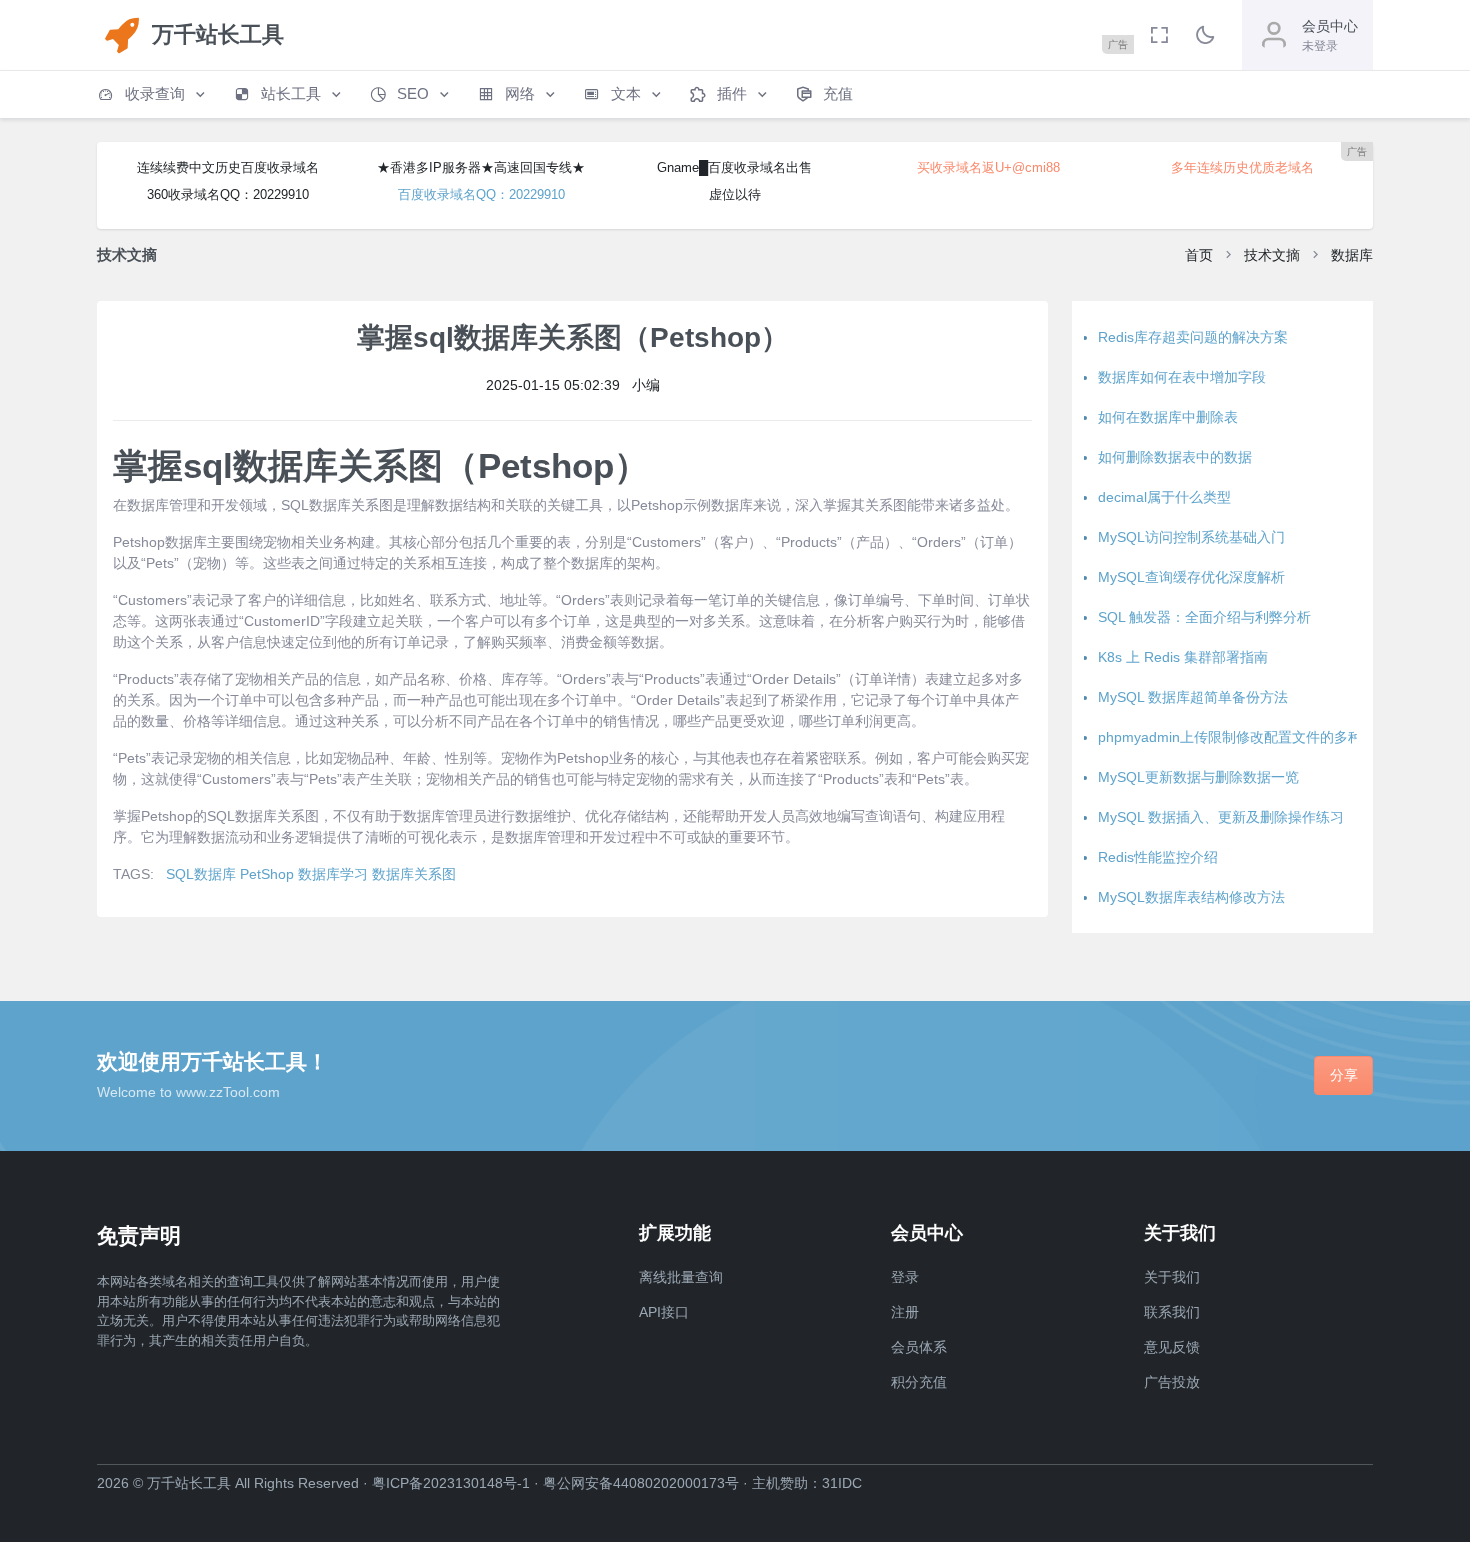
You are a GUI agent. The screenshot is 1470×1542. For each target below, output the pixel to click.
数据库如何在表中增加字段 (1182, 377)
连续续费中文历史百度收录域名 (228, 167)
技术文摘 (1272, 255)
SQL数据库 (201, 874)
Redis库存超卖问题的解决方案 (1193, 337)
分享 (1344, 1075)
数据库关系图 (414, 874)
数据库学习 (333, 874)
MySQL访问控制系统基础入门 (1191, 537)
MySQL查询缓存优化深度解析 (1191, 577)
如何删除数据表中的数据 (1175, 457)
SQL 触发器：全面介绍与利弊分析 (1204, 617)
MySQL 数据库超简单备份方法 (1193, 697)
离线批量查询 (681, 1277)
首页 (1199, 255)
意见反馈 (1172, 1347)
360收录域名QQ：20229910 (228, 194)
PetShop (267, 874)
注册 (905, 1312)
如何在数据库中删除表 (1168, 417)
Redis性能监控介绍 (1158, 857)
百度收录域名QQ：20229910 (481, 194)
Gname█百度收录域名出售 (734, 167)
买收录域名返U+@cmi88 (988, 167)
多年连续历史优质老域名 (1242, 167)
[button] (153, 94)
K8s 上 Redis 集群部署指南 (1183, 657)
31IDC (842, 1483)
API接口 (664, 1312)
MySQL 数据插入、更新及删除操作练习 (1221, 817)
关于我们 (1172, 1277)
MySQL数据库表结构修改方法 (1191, 897)
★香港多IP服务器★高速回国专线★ (481, 167)
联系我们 (1172, 1312)
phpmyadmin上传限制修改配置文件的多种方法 (1244, 737)
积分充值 (919, 1382)
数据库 (1352, 255)
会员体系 (919, 1347)
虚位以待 (735, 194)
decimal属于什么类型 (1164, 497)
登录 (905, 1277)
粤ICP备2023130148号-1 (451, 1483)
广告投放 (1172, 1382)
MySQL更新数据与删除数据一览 (1198, 777)
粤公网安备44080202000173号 (641, 1483)
